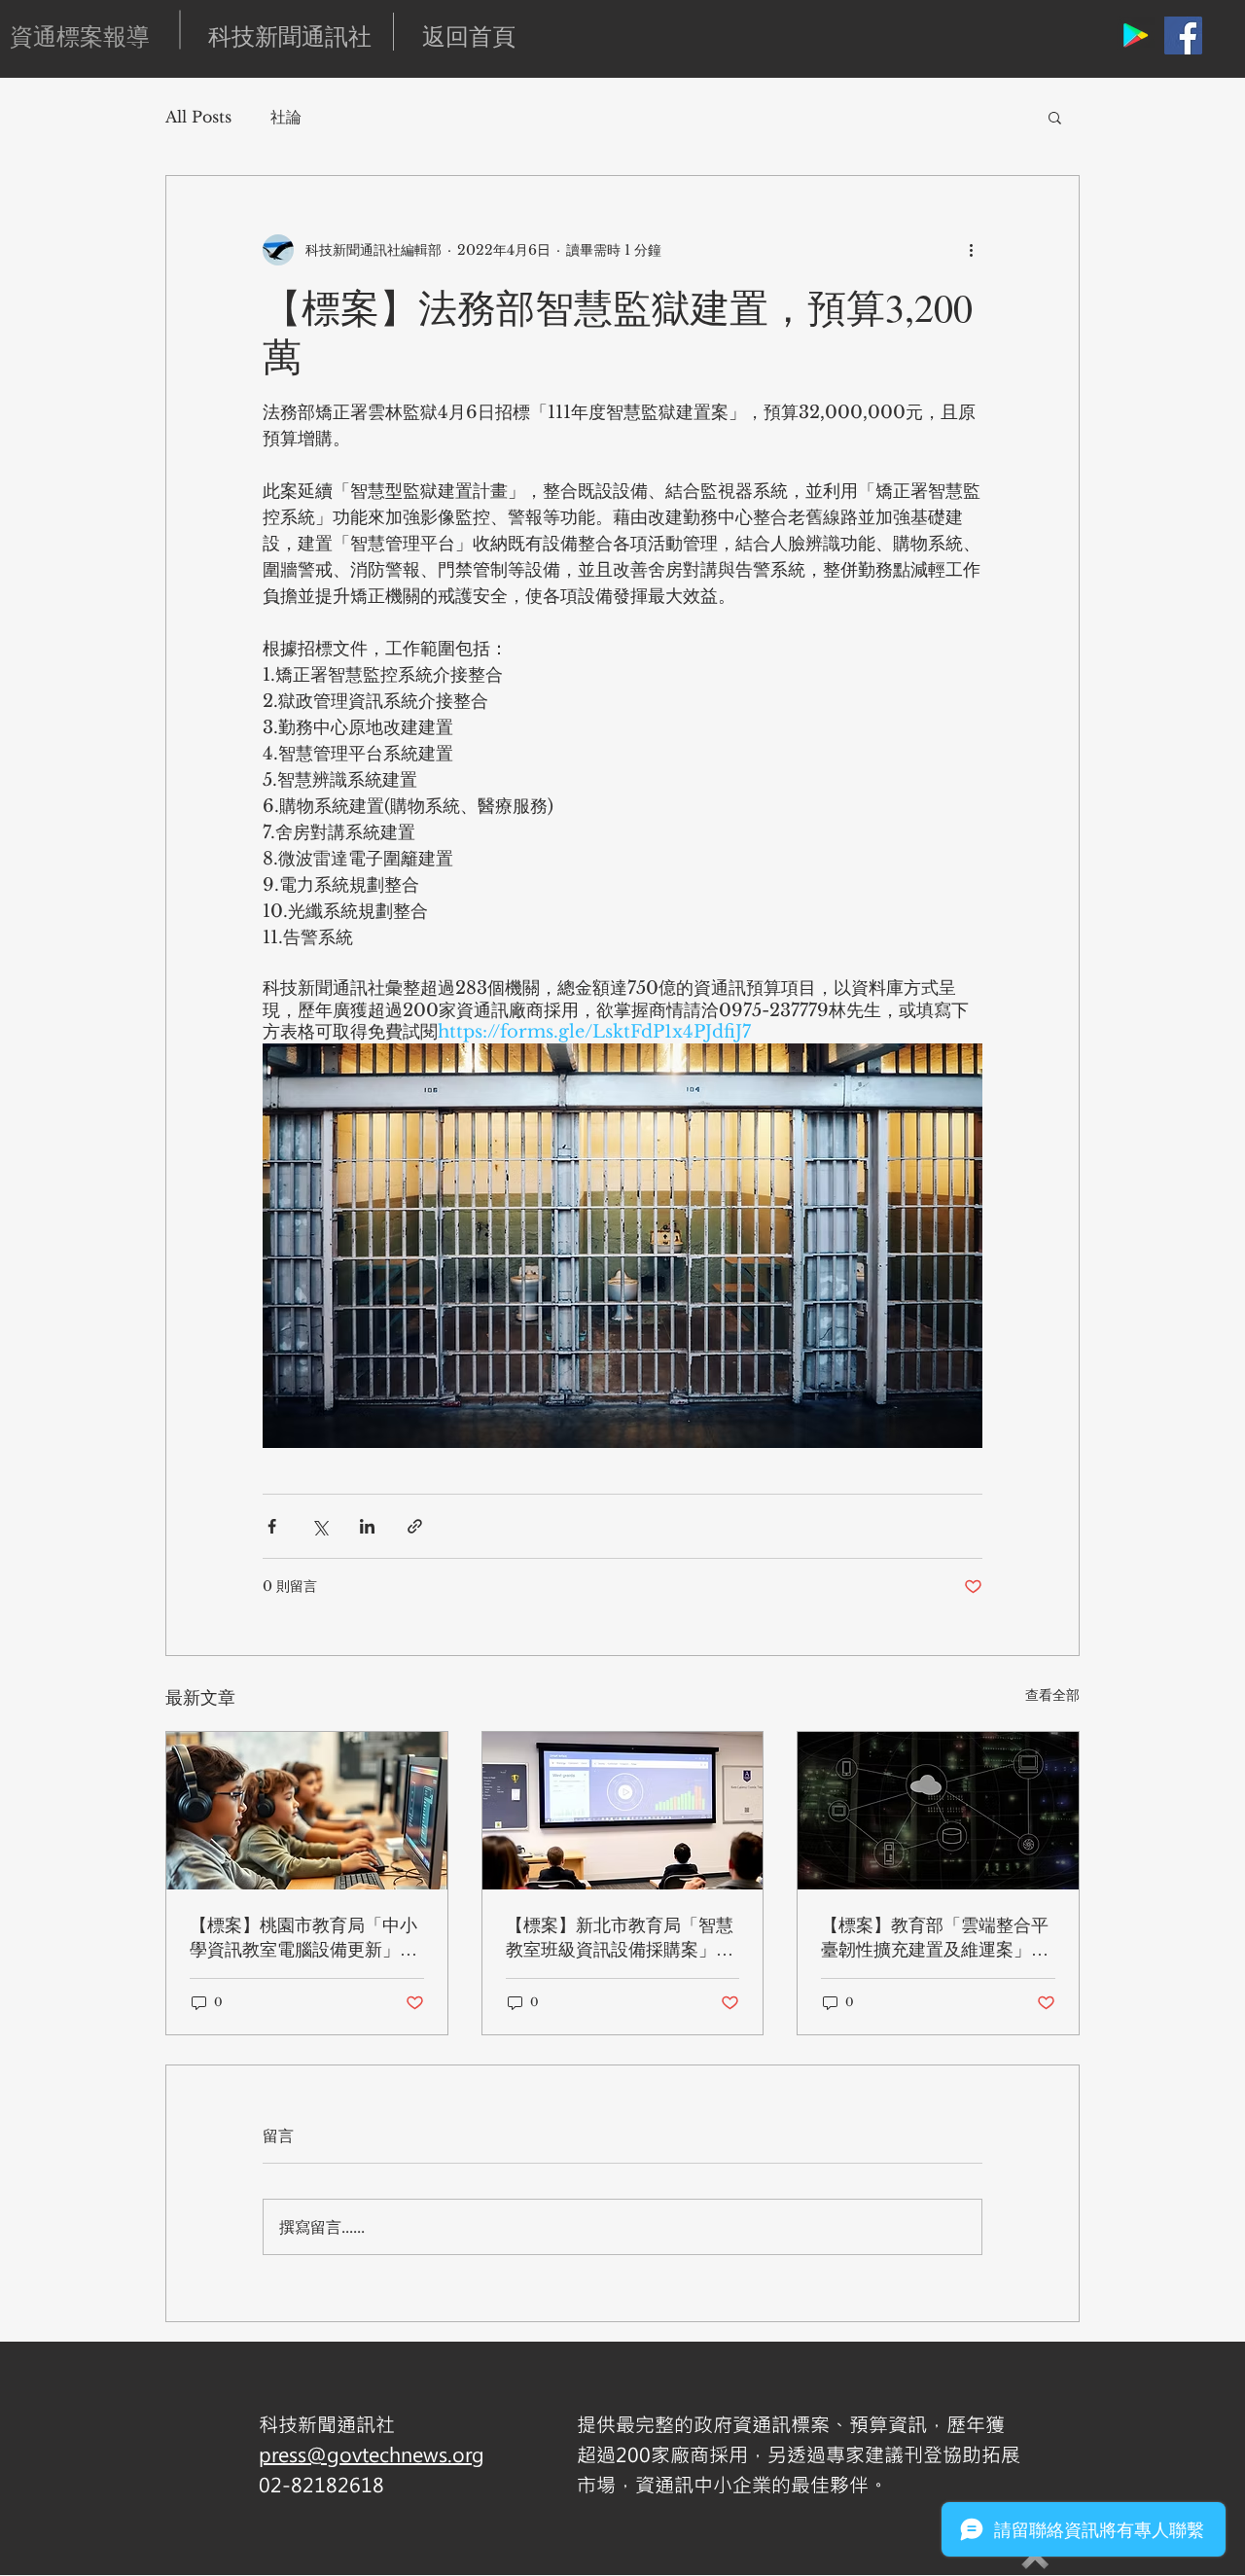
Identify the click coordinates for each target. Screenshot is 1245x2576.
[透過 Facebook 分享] (272, 1526)
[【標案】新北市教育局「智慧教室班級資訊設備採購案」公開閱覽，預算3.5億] (623, 1811)
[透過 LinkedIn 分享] (367, 1526)
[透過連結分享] (415, 1526)
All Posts (198, 117)
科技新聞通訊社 (290, 36)
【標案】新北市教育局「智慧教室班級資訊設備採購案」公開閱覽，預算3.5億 (620, 1937)
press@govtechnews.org (372, 2454)
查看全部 (1052, 1695)
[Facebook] (1183, 35)
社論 (286, 117)
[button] (1055, 117)
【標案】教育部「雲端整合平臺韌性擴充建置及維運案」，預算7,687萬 (935, 1937)
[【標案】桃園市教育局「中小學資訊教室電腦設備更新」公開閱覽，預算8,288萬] (307, 1811)
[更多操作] (971, 250)
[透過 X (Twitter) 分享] (320, 1526)
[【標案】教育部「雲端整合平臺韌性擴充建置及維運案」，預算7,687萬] (938, 1811)
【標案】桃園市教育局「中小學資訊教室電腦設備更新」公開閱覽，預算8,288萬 (303, 1937)
